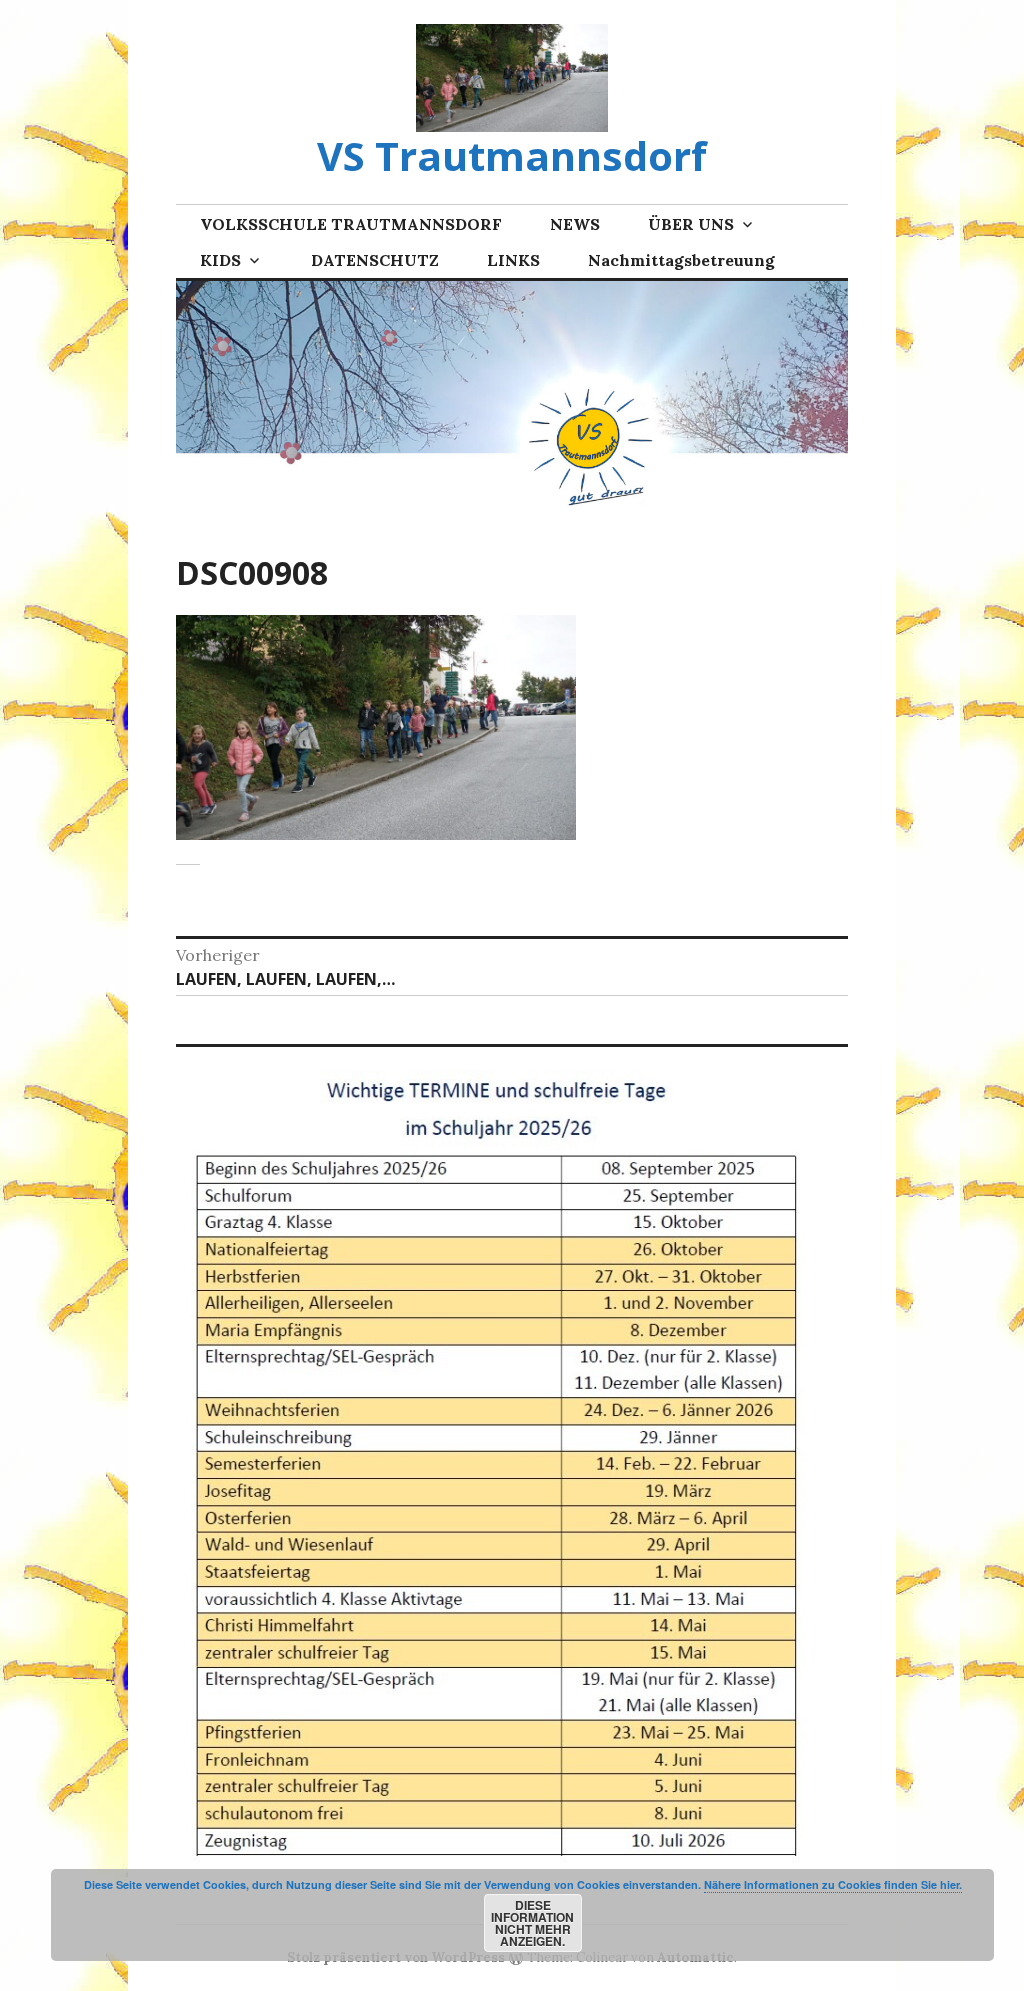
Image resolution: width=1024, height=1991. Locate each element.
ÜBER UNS (691, 224)
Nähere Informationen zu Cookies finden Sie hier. (833, 1884)
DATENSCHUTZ (375, 260)
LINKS (513, 260)
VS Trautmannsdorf (512, 155)
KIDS (220, 260)
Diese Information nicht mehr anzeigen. (532, 1923)
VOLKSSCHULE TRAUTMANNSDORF (351, 224)
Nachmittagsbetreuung (681, 260)
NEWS (575, 224)
